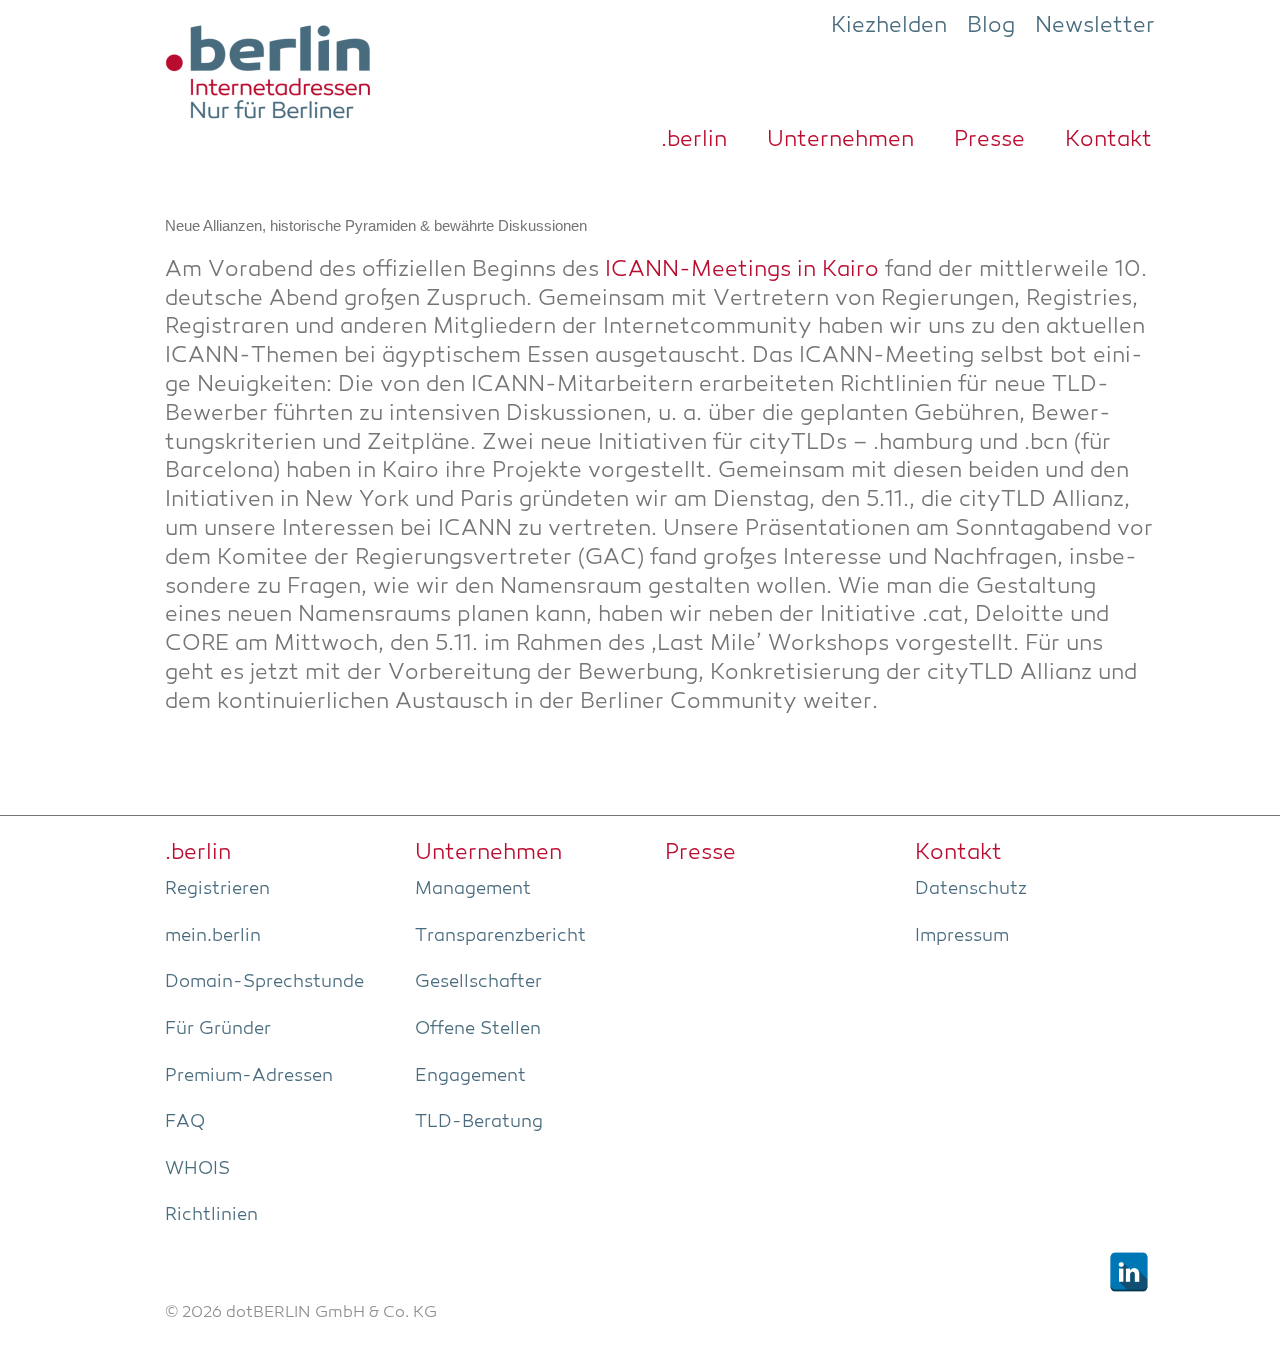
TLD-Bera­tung (479, 1122)
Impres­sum (962, 936)
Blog (991, 26)
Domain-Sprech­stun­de (264, 982)
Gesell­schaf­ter (478, 982)
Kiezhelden (889, 26)
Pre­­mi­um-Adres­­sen (249, 1076)
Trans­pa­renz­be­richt (500, 936)
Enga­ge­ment (470, 1076)
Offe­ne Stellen (478, 1029)
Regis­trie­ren (217, 889)
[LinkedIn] (1129, 1272)
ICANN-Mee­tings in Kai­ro (742, 270)
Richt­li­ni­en (211, 1215)
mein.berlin (213, 936)
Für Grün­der (218, 1029)
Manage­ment (473, 889)
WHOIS (197, 1169)
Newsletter (1095, 26)
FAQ (185, 1122)
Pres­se (989, 140)
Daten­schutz (971, 889)
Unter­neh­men (840, 140)
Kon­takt (1108, 140)
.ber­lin (694, 140)
